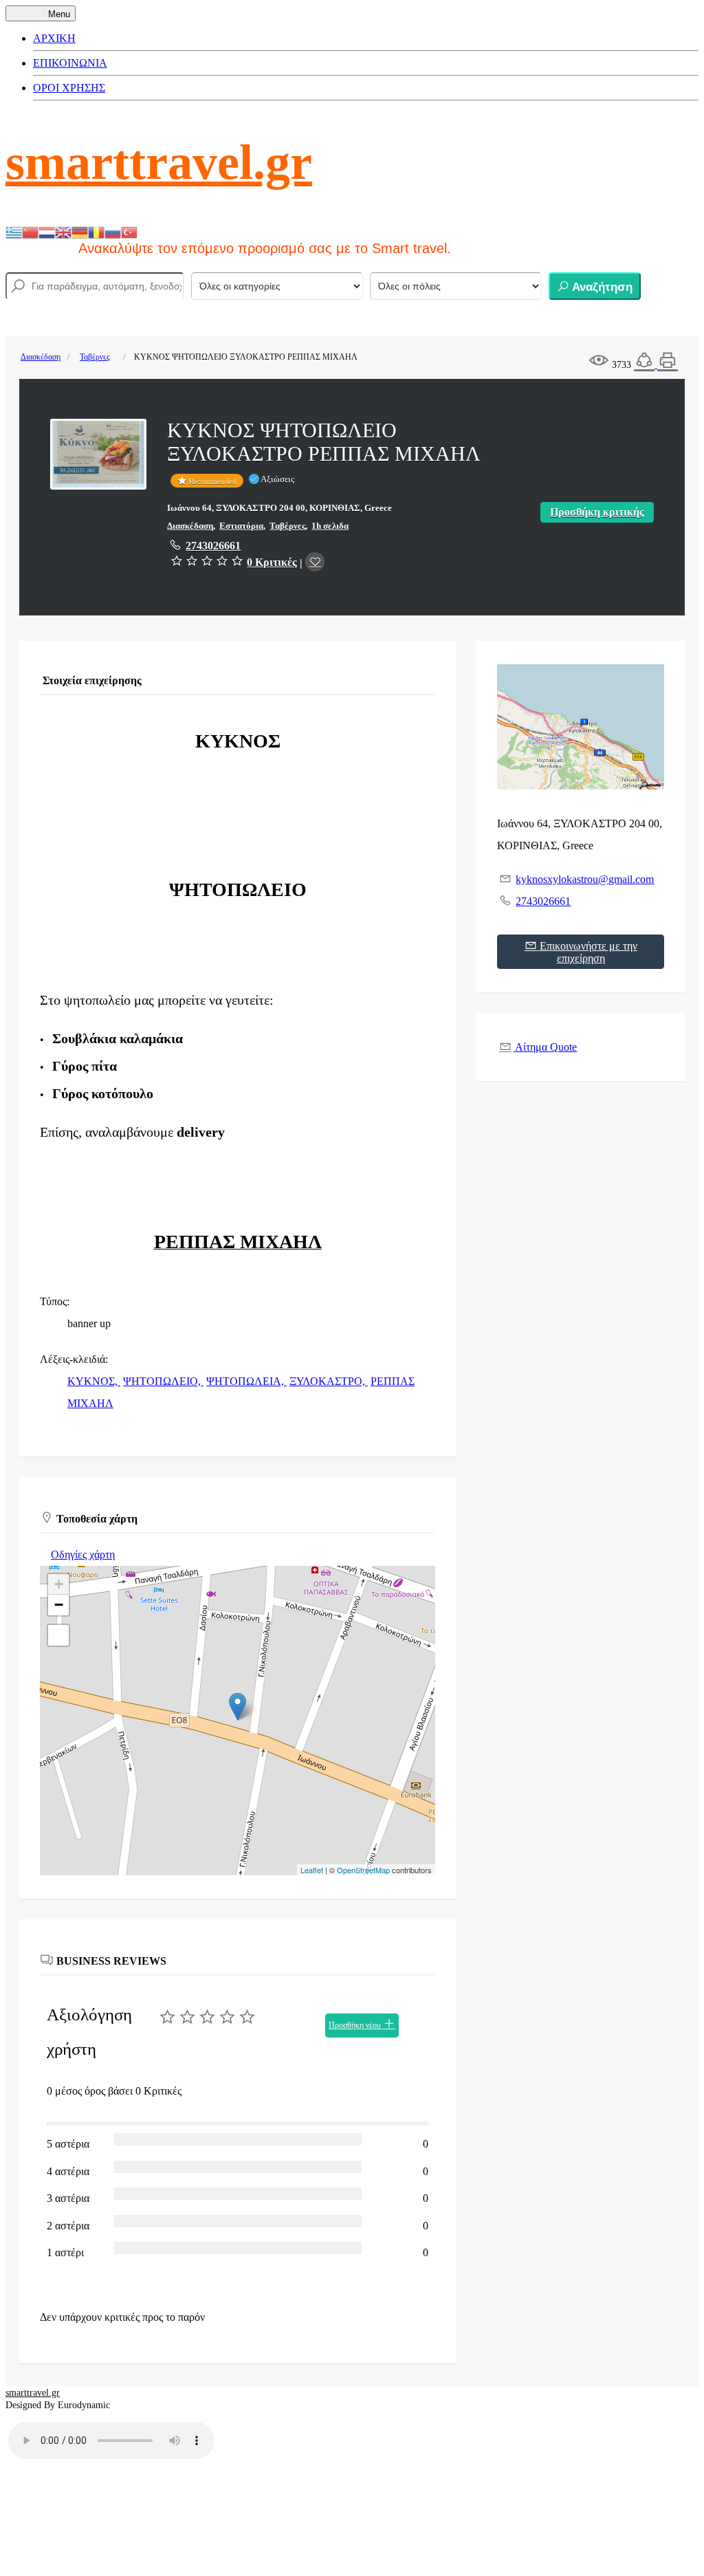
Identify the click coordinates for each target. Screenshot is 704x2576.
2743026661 (213, 546)
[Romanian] (96, 231)
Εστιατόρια (241, 526)
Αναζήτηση (601, 287)
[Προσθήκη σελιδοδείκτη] (315, 562)
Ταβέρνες (95, 357)
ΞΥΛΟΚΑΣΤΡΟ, (329, 1381)
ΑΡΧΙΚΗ (54, 38)
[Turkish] (129, 231)
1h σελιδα (330, 526)
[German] (80, 231)
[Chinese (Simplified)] (30, 231)
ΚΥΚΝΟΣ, (94, 1381)
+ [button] (59, 1584)
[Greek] (14, 231)
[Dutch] (47, 231)
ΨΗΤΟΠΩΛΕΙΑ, (246, 1381)
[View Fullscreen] (58, 1635)
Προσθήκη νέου (356, 2025)
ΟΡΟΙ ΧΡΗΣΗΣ (69, 88)
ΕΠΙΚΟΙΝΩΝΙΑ (70, 63)
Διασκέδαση (41, 357)
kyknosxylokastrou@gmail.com (585, 879)
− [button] (59, 1605)
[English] (63, 231)
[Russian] (113, 231)
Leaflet (312, 1870)
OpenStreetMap (363, 1870)
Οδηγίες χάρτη (83, 1554)
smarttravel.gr (159, 162)
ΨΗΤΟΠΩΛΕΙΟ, (163, 1381)
